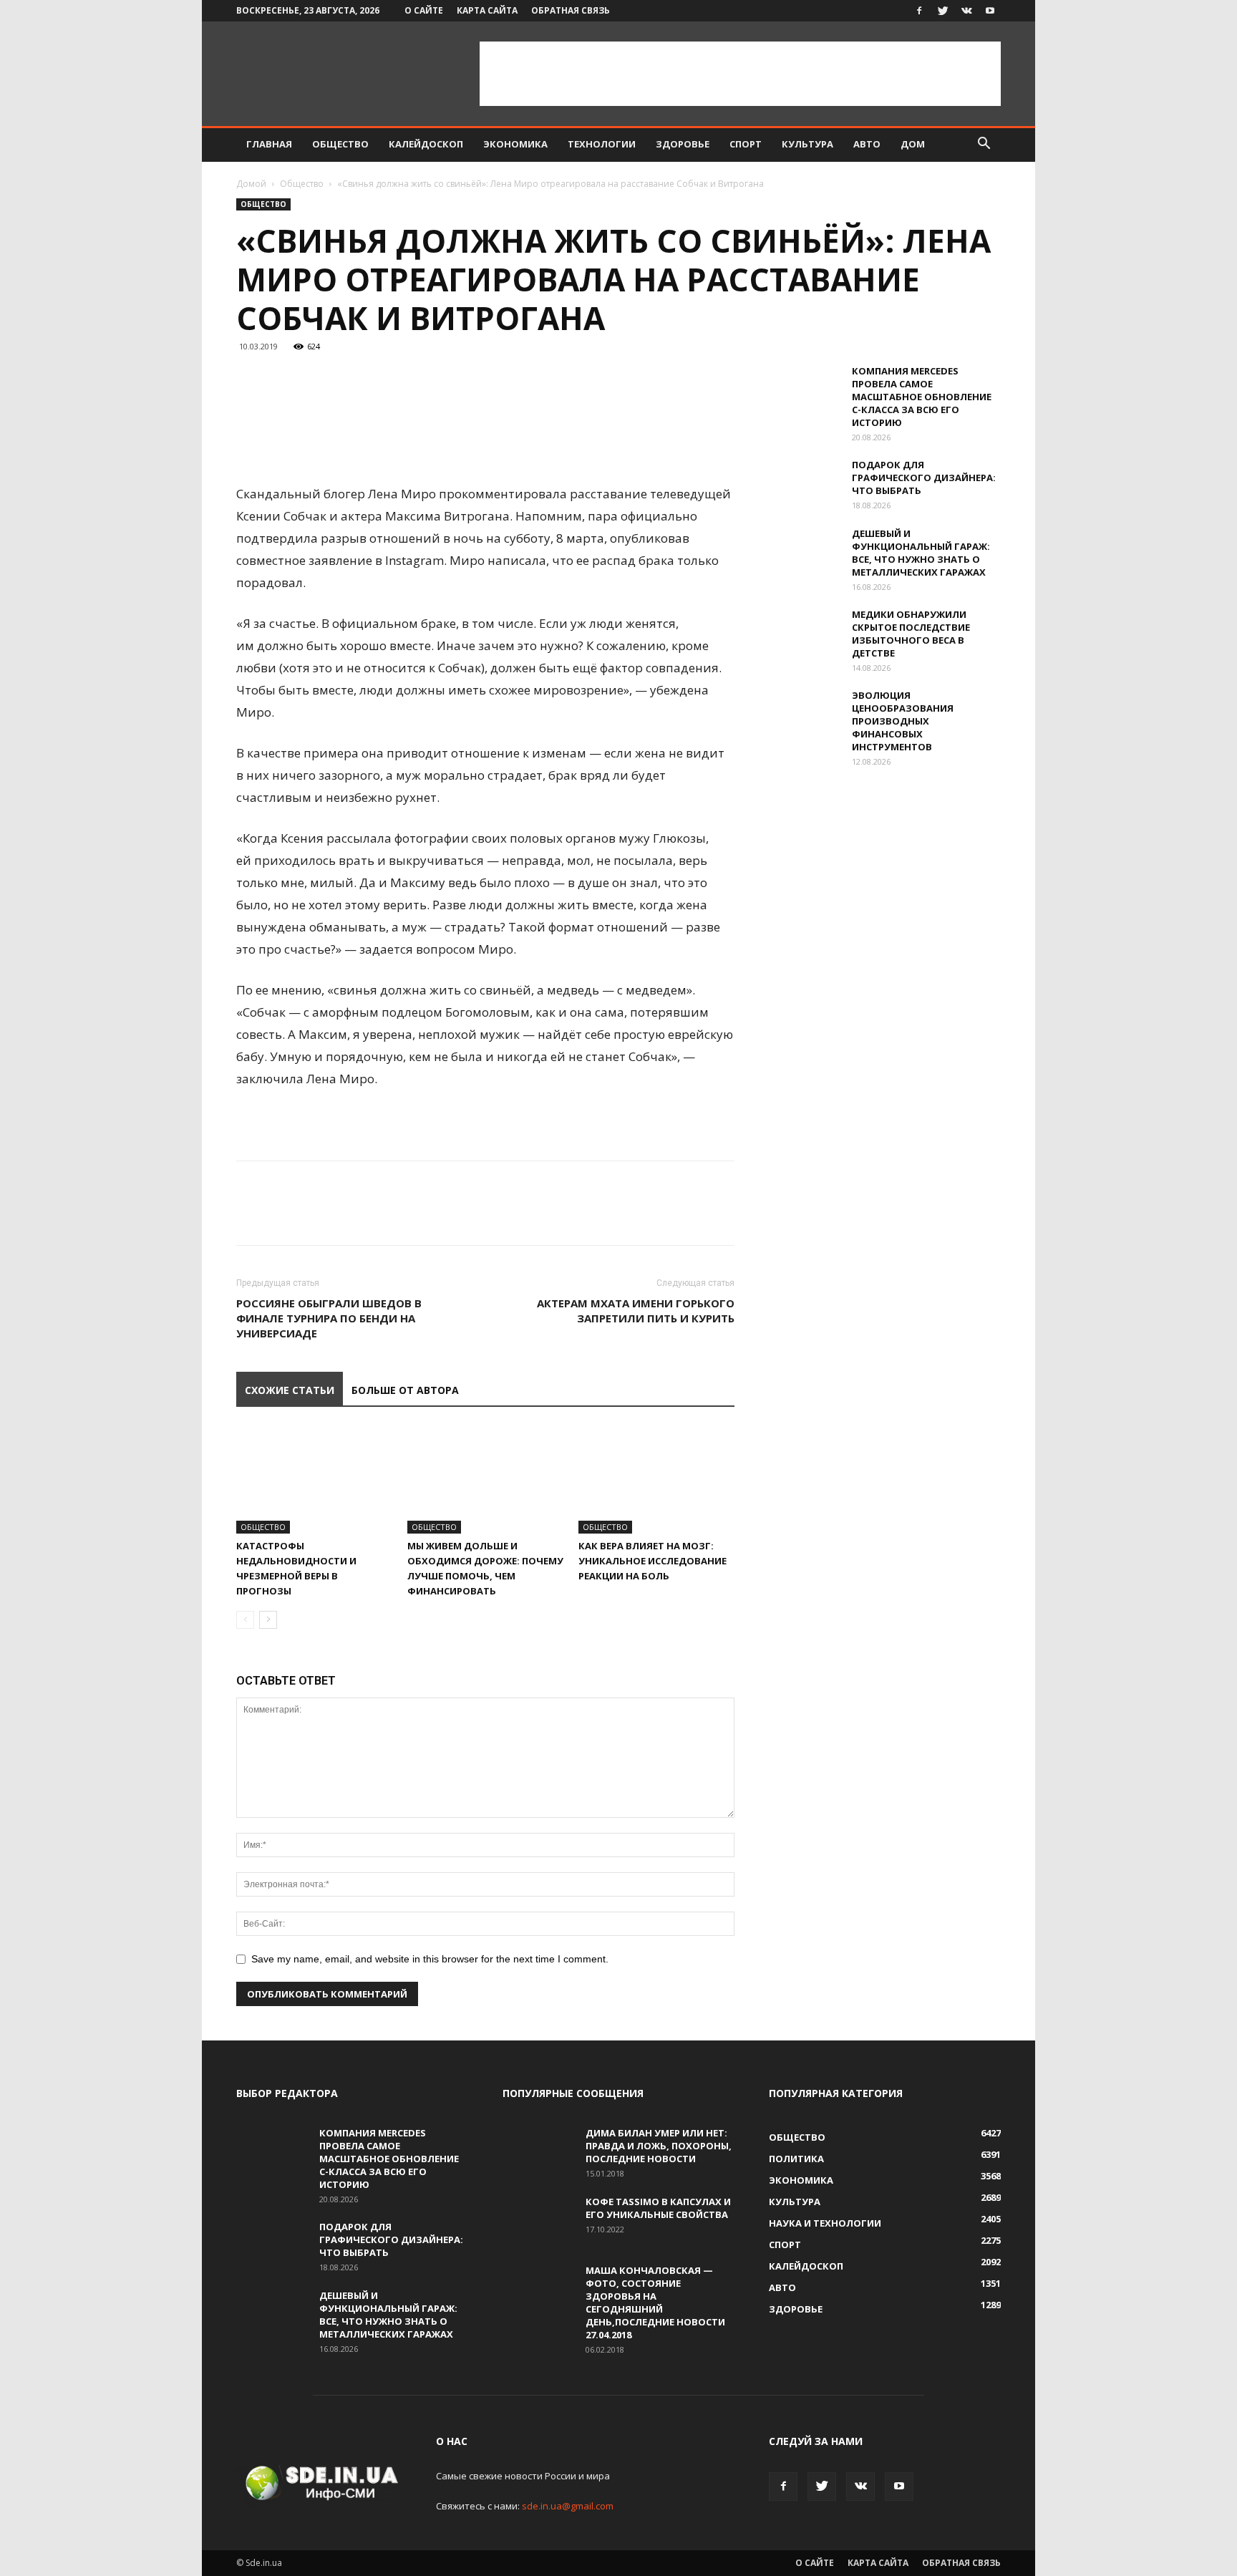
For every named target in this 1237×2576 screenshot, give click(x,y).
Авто (867, 144)
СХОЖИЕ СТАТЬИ (290, 1390)
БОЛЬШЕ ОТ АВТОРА (405, 1390)
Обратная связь (571, 10)
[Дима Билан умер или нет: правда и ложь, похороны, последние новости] (538, 2151)
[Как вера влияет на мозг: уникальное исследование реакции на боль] (656, 1480)
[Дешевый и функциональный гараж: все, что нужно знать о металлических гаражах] (805, 552)
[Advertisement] (740, 74)
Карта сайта (487, 10)
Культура (807, 144)
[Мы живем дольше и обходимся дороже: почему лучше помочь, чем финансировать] (485, 1480)
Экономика (515, 144)
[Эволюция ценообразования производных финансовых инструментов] (805, 714)
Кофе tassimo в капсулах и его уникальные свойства (658, 2208)
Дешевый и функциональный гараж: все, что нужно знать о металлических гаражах (921, 553)
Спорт (746, 144)
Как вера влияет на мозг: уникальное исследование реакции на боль (653, 1561)
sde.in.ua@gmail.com (568, 2506)
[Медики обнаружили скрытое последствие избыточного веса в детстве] (805, 633)
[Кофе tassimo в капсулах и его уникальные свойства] (538, 2220)
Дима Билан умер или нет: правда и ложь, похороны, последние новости (659, 2146)
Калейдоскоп (426, 144)
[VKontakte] (966, 11)
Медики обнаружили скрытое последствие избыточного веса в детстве (911, 634)
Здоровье (683, 144)
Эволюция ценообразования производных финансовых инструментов (903, 721)
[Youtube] (990, 11)
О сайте (424, 10)
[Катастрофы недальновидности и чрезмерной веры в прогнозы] (314, 1480)
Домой (251, 184)
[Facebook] (919, 11)
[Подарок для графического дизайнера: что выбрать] (805, 483)
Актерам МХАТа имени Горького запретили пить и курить (636, 1311)
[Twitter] (943, 11)
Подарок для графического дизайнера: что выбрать (924, 478)
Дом (913, 144)
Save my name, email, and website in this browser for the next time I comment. (430, 1959)
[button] (984, 145)
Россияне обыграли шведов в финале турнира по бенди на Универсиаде (329, 1318)
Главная (269, 144)
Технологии (602, 144)
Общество (340, 144)
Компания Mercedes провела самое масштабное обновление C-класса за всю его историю (922, 397)
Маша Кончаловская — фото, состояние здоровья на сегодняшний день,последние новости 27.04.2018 (655, 2303)
